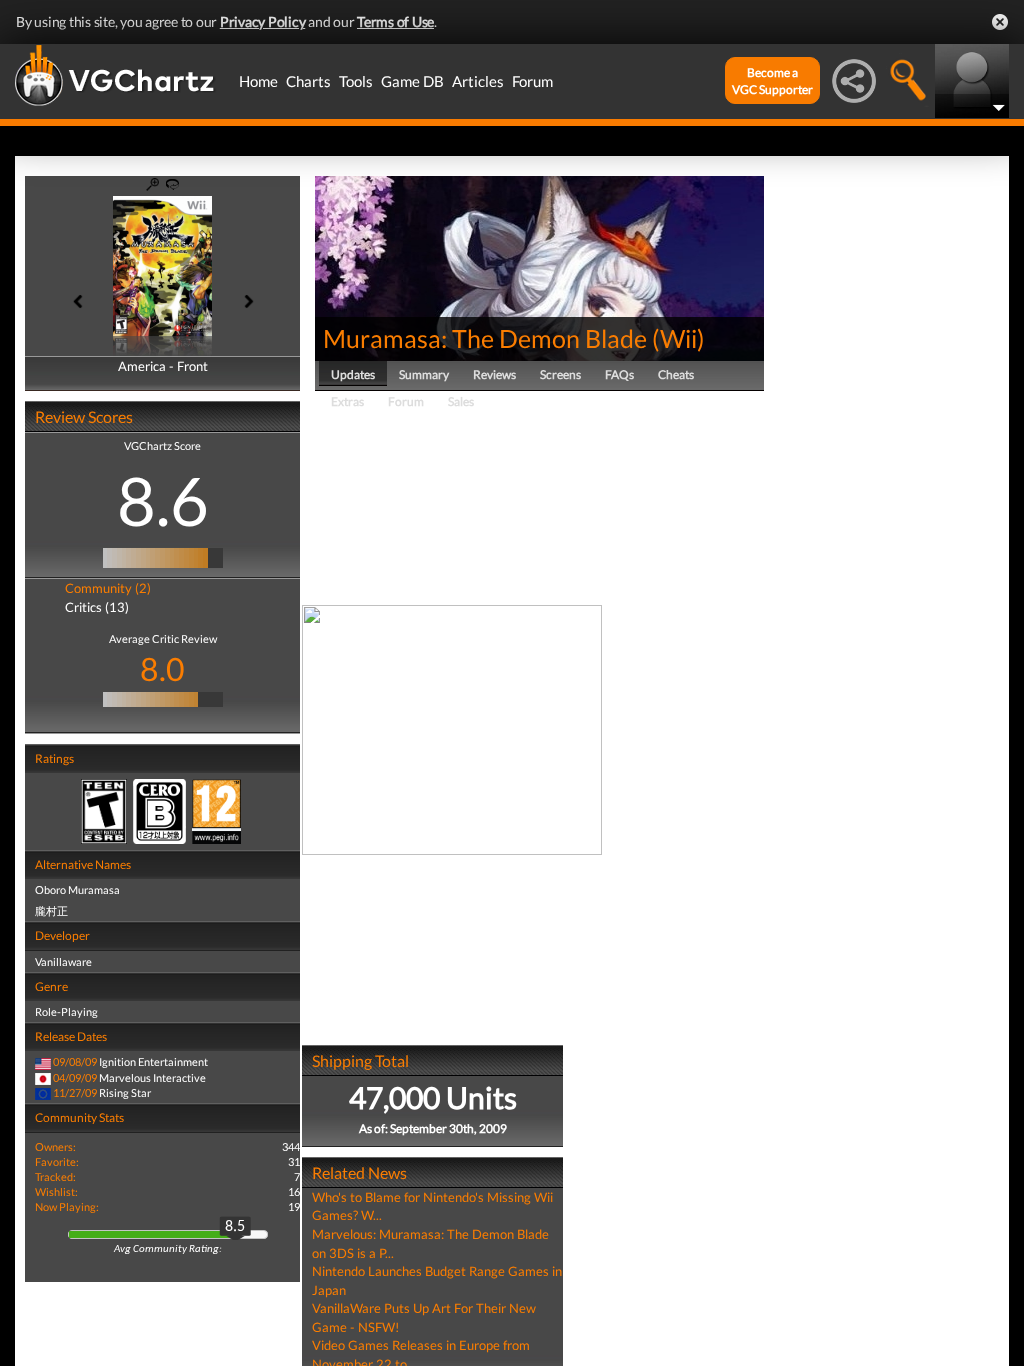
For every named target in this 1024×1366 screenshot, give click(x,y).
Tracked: (55, 1176)
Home (258, 81)
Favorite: (57, 1161)
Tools (356, 81)
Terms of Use (395, 21)
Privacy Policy (263, 21)
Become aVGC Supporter (772, 81)
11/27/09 (75, 1092)
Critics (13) (97, 607)
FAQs (619, 374)
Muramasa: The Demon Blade (485, 338)
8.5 (235, 1227)
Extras (347, 401)
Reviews (494, 374)
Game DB (412, 81)
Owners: (55, 1146)
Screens (560, 374)
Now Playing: (67, 1206)
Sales (461, 401)
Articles (478, 81)
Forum (532, 81)
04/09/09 (75, 1077)
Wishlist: (56, 1191)
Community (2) (108, 588)
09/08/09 (75, 1061)
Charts (308, 81)
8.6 (163, 500)
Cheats (676, 374)
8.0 (162, 668)
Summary (424, 374)
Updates (353, 374)
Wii (678, 338)
